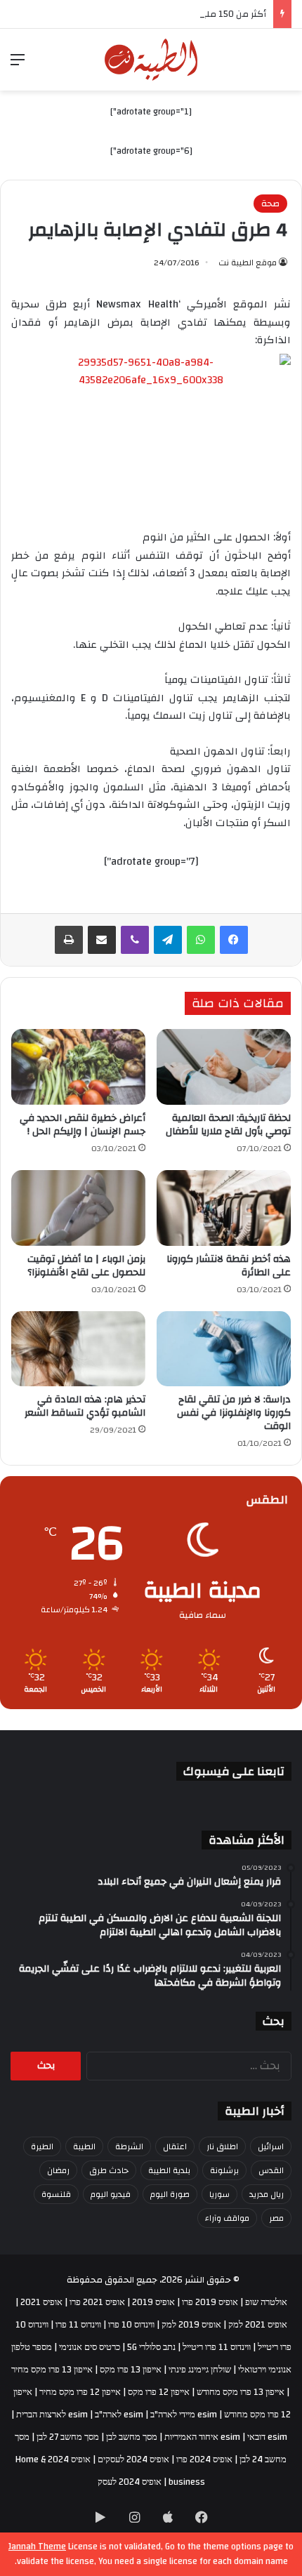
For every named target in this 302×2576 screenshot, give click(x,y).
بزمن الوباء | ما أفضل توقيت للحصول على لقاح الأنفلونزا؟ (86, 1266)
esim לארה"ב (119, 2415)
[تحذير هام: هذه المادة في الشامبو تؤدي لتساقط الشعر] (78, 1349)
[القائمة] (18, 65)
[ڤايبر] (135, 940)
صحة (270, 204)
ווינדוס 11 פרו (78, 2325)
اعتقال (175, 2146)
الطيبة (84, 2146)
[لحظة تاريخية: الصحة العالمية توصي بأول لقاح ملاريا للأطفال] (224, 1067)
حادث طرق (109, 2170)
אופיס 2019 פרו (210, 2302)
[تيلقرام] (168, 940)
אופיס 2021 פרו (97, 2302)
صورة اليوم (170, 2194)
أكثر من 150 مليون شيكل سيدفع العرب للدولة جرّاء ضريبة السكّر (143, 14)
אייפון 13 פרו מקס (131, 2370)
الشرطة (129, 2146)
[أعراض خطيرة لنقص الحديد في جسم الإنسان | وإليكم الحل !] (78, 1067)
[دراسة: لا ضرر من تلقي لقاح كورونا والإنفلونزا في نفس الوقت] (224, 1349)
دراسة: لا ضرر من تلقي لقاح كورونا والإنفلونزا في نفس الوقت (234, 1413)
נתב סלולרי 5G (151, 2347)
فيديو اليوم (111, 2194)
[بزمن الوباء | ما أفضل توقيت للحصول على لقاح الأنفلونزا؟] (78, 1208)
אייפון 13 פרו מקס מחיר (52, 2370)
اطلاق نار (222, 2146)
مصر (276, 2218)
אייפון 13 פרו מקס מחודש (241, 2392)
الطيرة (42, 2146)
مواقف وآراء (227, 2218)
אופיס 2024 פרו (204, 2459)
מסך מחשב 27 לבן (68, 2437)
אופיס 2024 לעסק (130, 2482)
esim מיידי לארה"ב (184, 2415)
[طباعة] (69, 940)
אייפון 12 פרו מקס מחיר (80, 2392)
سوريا (219, 2194)
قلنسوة (56, 2194)
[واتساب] (201, 940)
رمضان (58, 2170)
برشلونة (224, 2170)
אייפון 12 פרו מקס (159, 2392)
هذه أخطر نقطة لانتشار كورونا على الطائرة (229, 1266)
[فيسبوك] (234, 940)
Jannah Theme (37, 2547)
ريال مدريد (267, 2194)
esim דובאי (267, 2437)
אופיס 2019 (153, 2302)
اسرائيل (271, 2146)
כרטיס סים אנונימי (90, 2347)
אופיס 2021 (41, 2302)
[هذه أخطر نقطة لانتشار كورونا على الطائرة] (224, 1208)
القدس (271, 2170)
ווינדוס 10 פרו (131, 2325)
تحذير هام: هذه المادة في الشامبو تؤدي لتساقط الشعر (85, 1406)
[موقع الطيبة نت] (151, 60)
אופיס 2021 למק (258, 2325)
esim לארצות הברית (52, 2415)
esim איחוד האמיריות (202, 2437)
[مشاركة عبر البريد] (102, 940)
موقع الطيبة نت (248, 263)
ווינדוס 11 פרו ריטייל (217, 2347)
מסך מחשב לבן (132, 2437)
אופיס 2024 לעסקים (133, 2459)
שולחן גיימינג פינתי (200, 2370)
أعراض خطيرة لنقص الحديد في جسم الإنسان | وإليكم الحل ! (83, 1125)
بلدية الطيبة (169, 2170)
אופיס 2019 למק (191, 2325)
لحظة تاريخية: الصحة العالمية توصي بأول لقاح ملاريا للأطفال (228, 1125)
